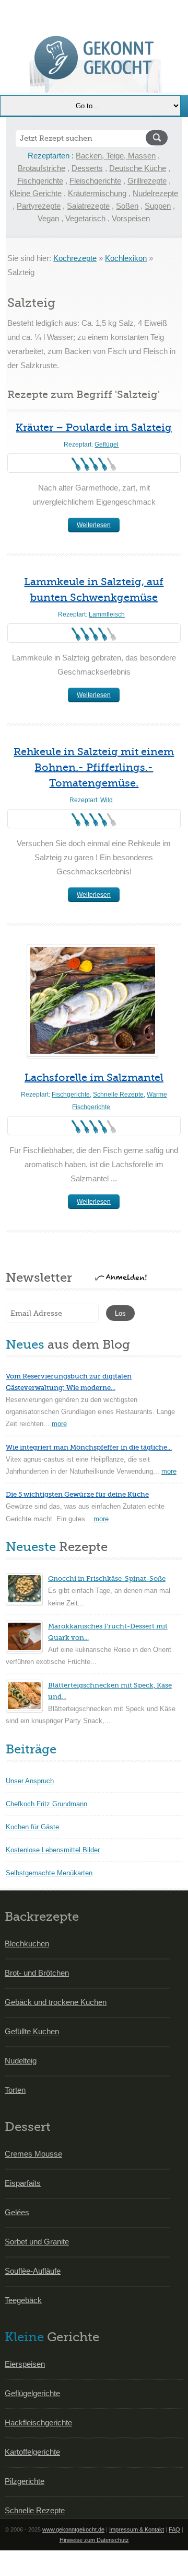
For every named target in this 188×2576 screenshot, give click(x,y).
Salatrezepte (88, 206)
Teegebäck (23, 2300)
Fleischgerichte (95, 181)
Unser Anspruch (30, 1781)
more (59, 1424)
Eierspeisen (25, 2364)
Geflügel (107, 444)
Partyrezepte (39, 206)
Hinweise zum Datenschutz (94, 2540)
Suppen (158, 206)
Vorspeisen (131, 218)
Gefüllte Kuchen (32, 2031)
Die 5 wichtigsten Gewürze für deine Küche (77, 1494)
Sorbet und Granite (37, 2242)
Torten (15, 2090)
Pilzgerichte (25, 2481)
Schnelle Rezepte (118, 1095)
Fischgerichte (40, 181)
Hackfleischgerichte (38, 2423)
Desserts (87, 168)
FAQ (174, 2529)
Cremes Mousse (33, 2154)
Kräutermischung (97, 193)
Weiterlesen (94, 525)
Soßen (127, 206)
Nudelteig (21, 2061)
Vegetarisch (85, 218)
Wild (107, 800)
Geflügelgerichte (32, 2393)
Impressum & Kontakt (137, 2529)
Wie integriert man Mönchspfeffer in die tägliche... (89, 1447)
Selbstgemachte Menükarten (49, 1873)
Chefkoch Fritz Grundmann (46, 1804)
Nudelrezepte (155, 193)
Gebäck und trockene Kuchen (56, 2002)
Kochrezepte (75, 258)
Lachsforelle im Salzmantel (94, 1078)
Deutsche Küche (138, 168)
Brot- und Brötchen (37, 1973)
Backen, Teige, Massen (116, 156)
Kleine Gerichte (36, 193)
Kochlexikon (126, 258)
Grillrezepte (147, 181)
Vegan (48, 218)
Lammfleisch (107, 614)
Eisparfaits (23, 2183)
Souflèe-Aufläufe (33, 2271)
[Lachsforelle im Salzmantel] (92, 1000)
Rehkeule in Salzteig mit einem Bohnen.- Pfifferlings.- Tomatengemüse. (94, 767)
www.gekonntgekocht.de (73, 2529)
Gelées (17, 2212)
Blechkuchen (27, 1944)
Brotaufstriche (42, 168)
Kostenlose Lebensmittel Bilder (53, 1850)
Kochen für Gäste (32, 1827)
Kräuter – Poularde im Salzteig (94, 428)
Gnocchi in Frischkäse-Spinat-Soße (107, 1578)
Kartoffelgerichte (32, 2452)
